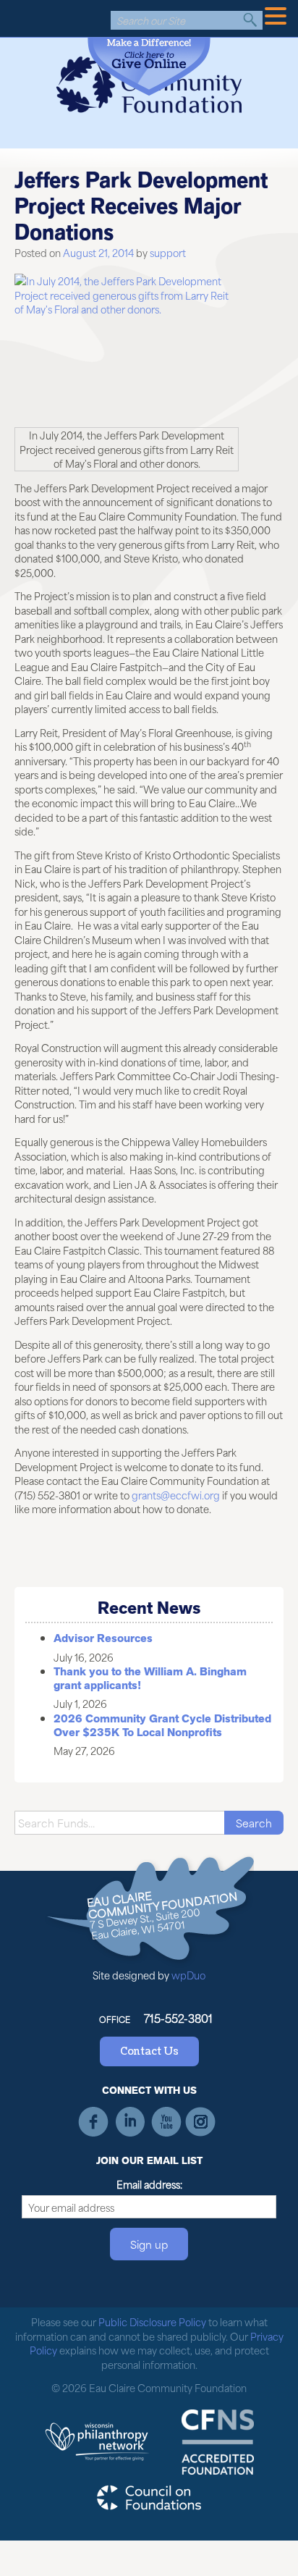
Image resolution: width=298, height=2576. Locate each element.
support (168, 252)
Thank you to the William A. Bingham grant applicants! (150, 1679)
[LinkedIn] (130, 2122)
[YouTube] (165, 2122)
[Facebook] (94, 2122)
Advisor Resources (103, 1638)
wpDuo (188, 1975)
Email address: (149, 2184)
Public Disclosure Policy (152, 2322)
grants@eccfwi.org (176, 1495)
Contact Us (149, 2051)
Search (250, 20)
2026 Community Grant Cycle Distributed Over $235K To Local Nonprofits (162, 1726)
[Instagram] (201, 2122)
